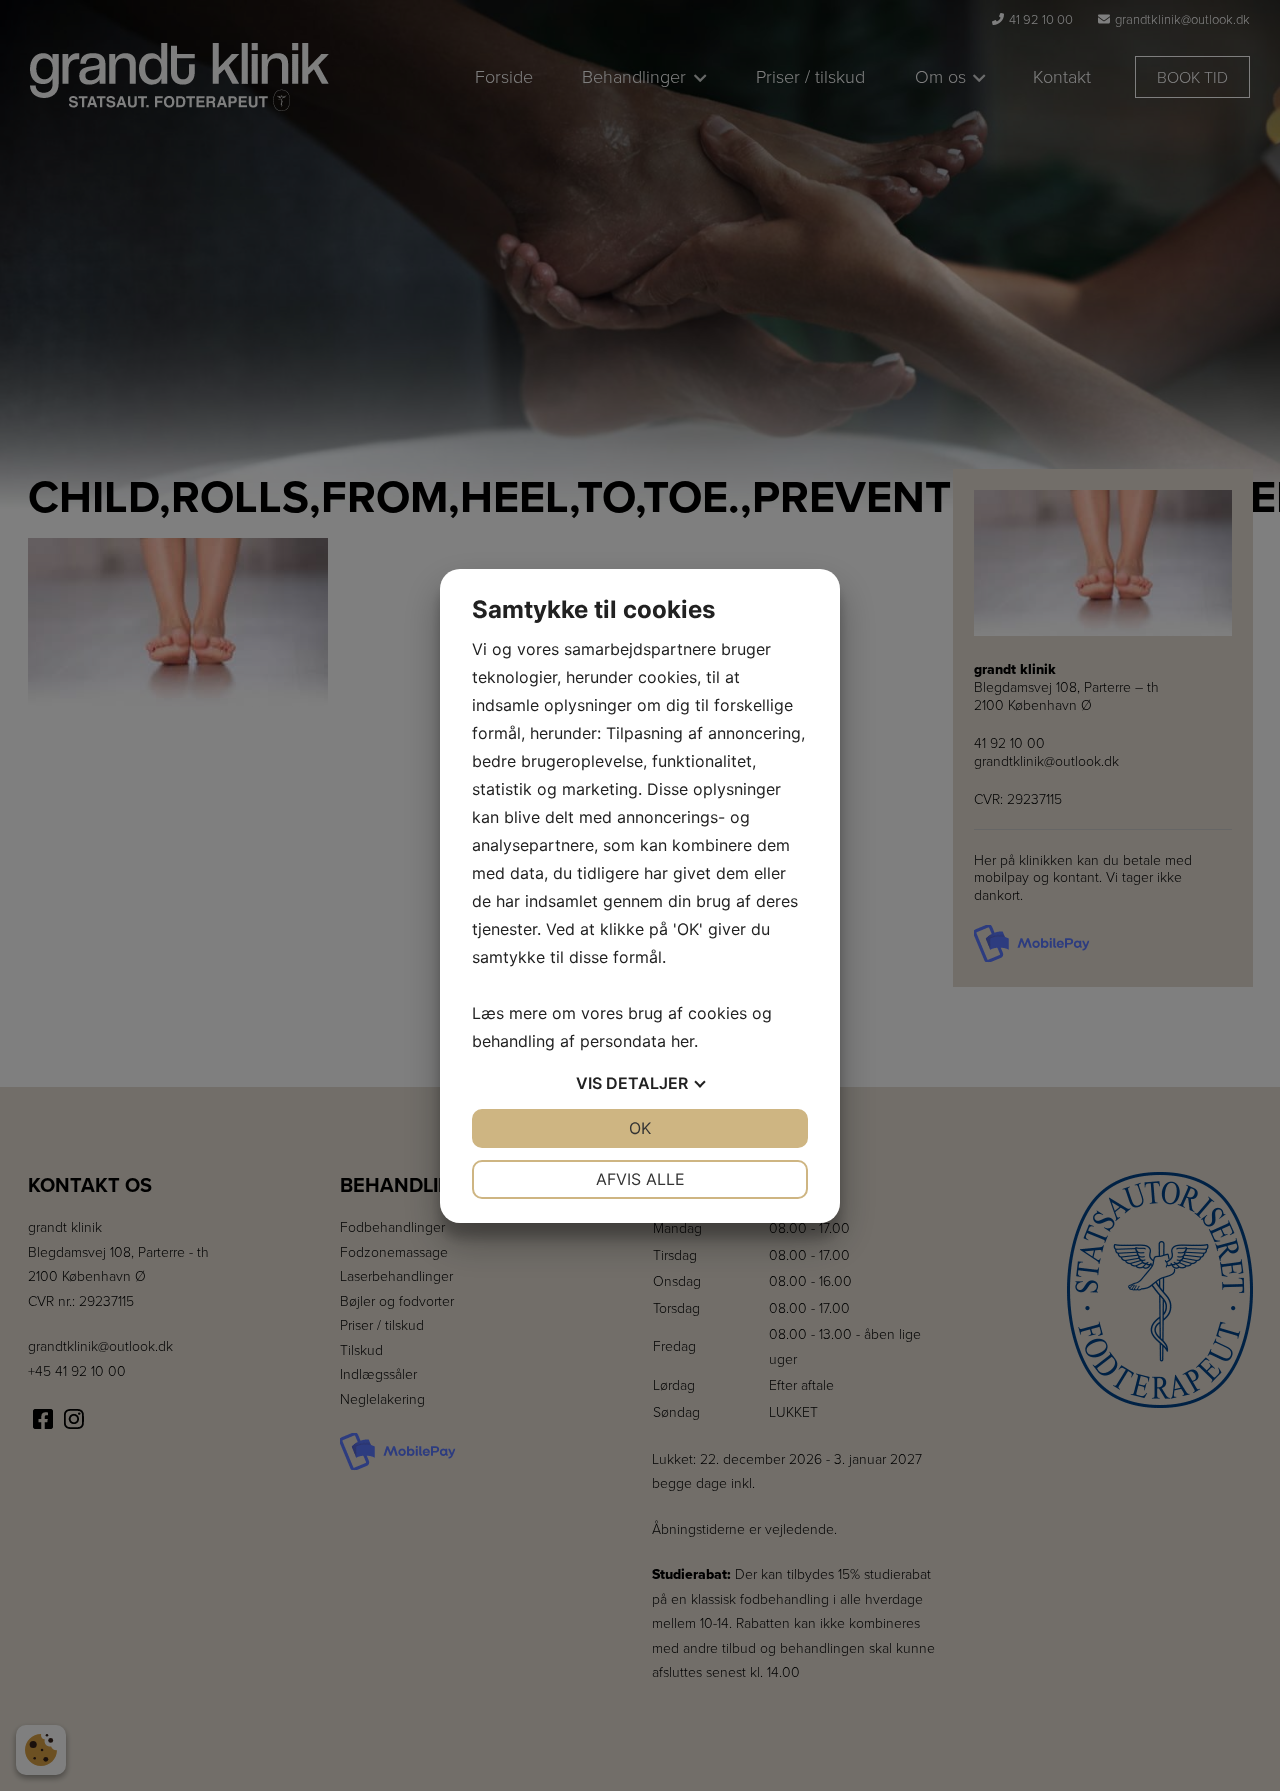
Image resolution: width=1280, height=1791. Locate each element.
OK (640, 1128)
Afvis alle (640, 1179)
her (682, 1041)
